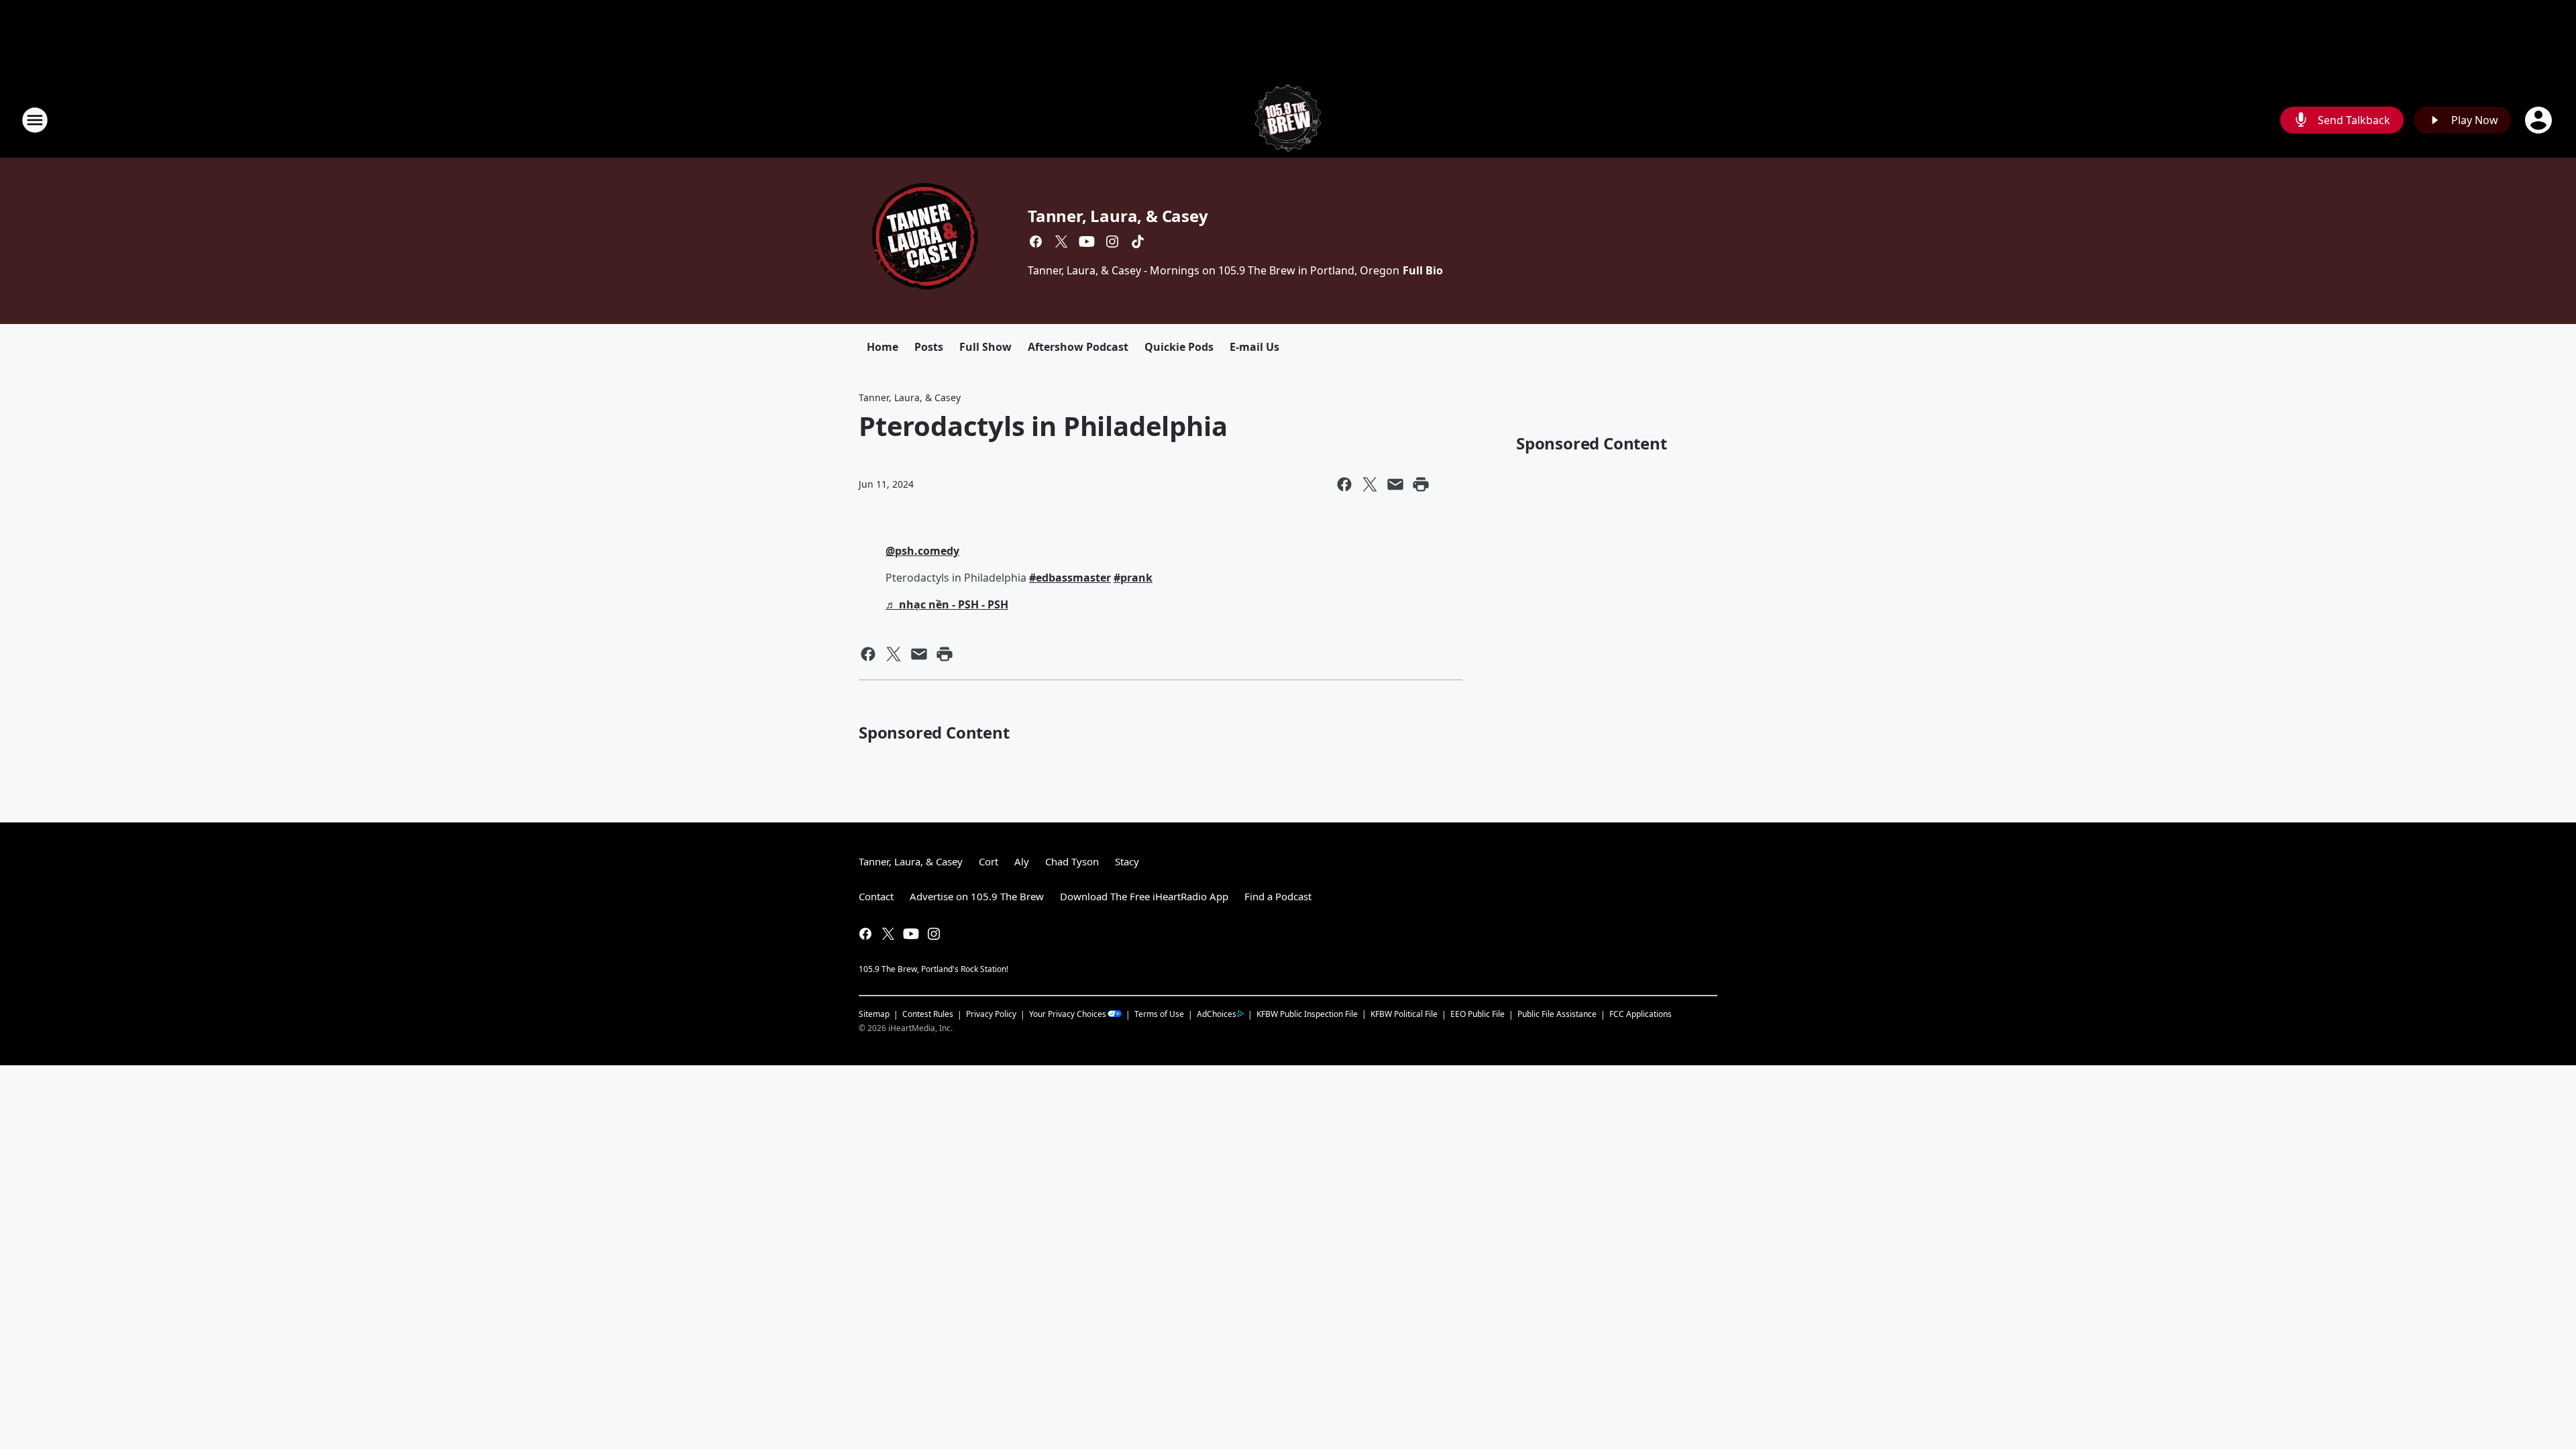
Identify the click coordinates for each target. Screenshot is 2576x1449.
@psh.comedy (922, 551)
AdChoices (1217, 1014)
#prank (1133, 578)
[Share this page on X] (1370, 484)
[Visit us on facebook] (1036, 241)
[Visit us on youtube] (1087, 241)
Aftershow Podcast (1078, 347)
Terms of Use (1159, 1014)
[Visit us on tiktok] (1138, 241)
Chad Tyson (1072, 861)
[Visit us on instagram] (1112, 241)
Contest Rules (928, 1014)
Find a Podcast (1278, 896)
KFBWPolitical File (1404, 1014)
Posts (929, 347)
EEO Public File (1478, 1014)
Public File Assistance (1557, 1014)
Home (882, 347)
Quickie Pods (1179, 347)
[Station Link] (1288, 120)
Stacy (1127, 861)
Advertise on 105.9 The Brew (977, 896)
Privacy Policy (991, 1014)
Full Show (985, 347)
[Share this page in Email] (1395, 484)
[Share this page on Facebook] (1344, 484)
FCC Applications (1641, 1014)
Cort (988, 861)
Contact (876, 896)
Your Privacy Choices (1068, 1014)
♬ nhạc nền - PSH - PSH (947, 604)
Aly (1022, 861)
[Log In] (2540, 120)
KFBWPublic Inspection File (1307, 1014)
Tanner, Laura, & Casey (1118, 216)
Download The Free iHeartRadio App (1144, 896)
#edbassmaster (1070, 578)
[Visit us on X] (1061, 241)
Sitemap (874, 1014)
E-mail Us (1254, 347)
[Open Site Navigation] (35, 120)
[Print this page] (1421, 484)
